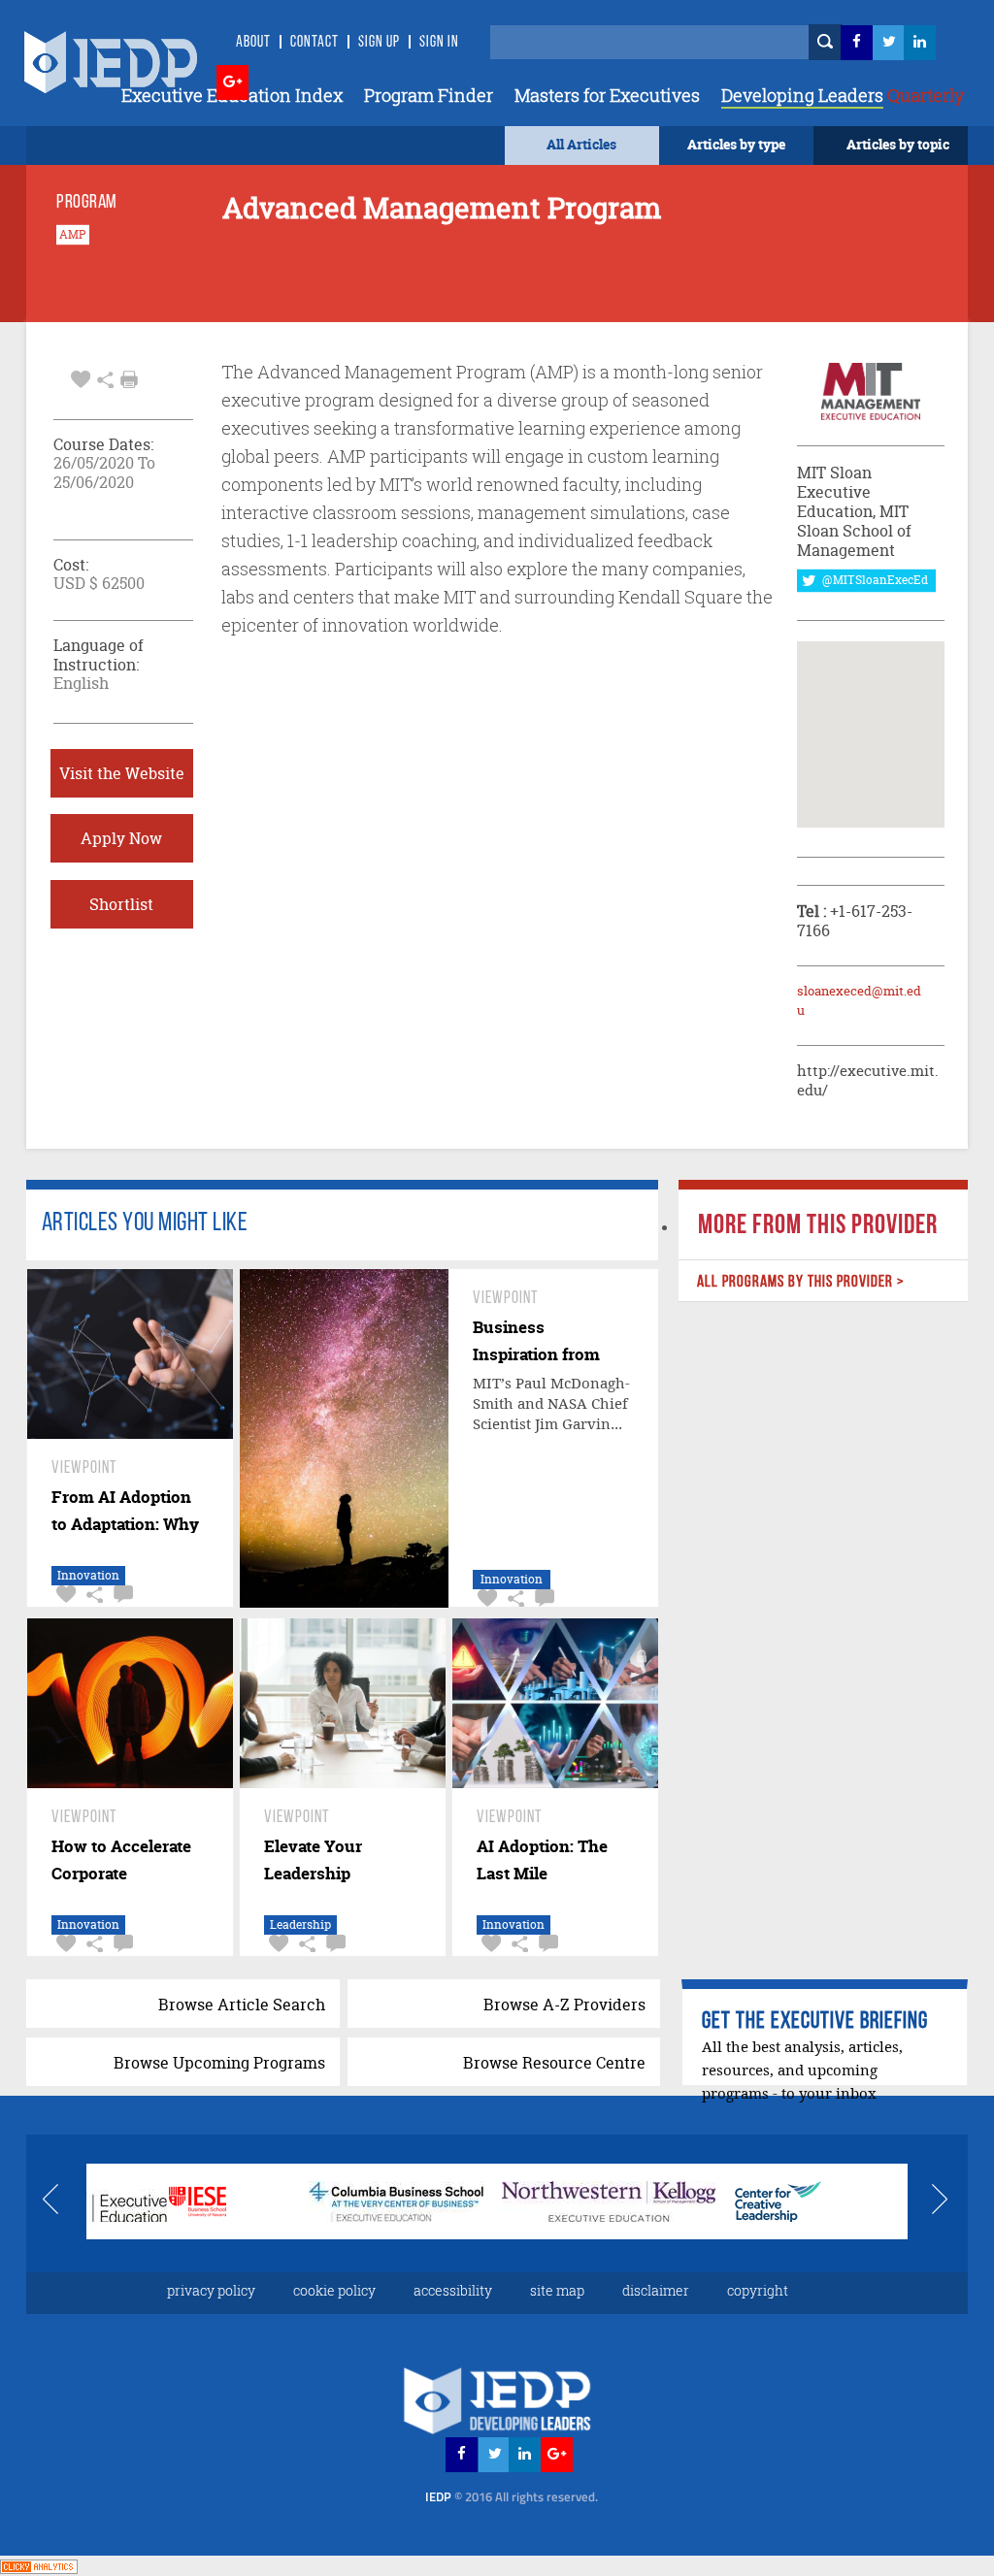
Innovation (88, 1575)
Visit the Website (122, 773)
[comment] (121, 1595)
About (253, 43)
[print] (129, 379)
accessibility (453, 2290)
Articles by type (736, 144)
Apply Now (121, 838)
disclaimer (656, 2290)
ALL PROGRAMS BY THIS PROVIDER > (801, 1282)
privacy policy (211, 2290)
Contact (315, 43)
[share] (105, 377)
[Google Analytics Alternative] (39, 2565)
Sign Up (379, 43)
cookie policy (334, 2290)
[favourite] (81, 377)
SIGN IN (439, 43)
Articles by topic (898, 144)
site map (557, 2290)
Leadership (300, 1924)
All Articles (581, 144)
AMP (73, 235)
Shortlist (121, 904)
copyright (758, 2290)
